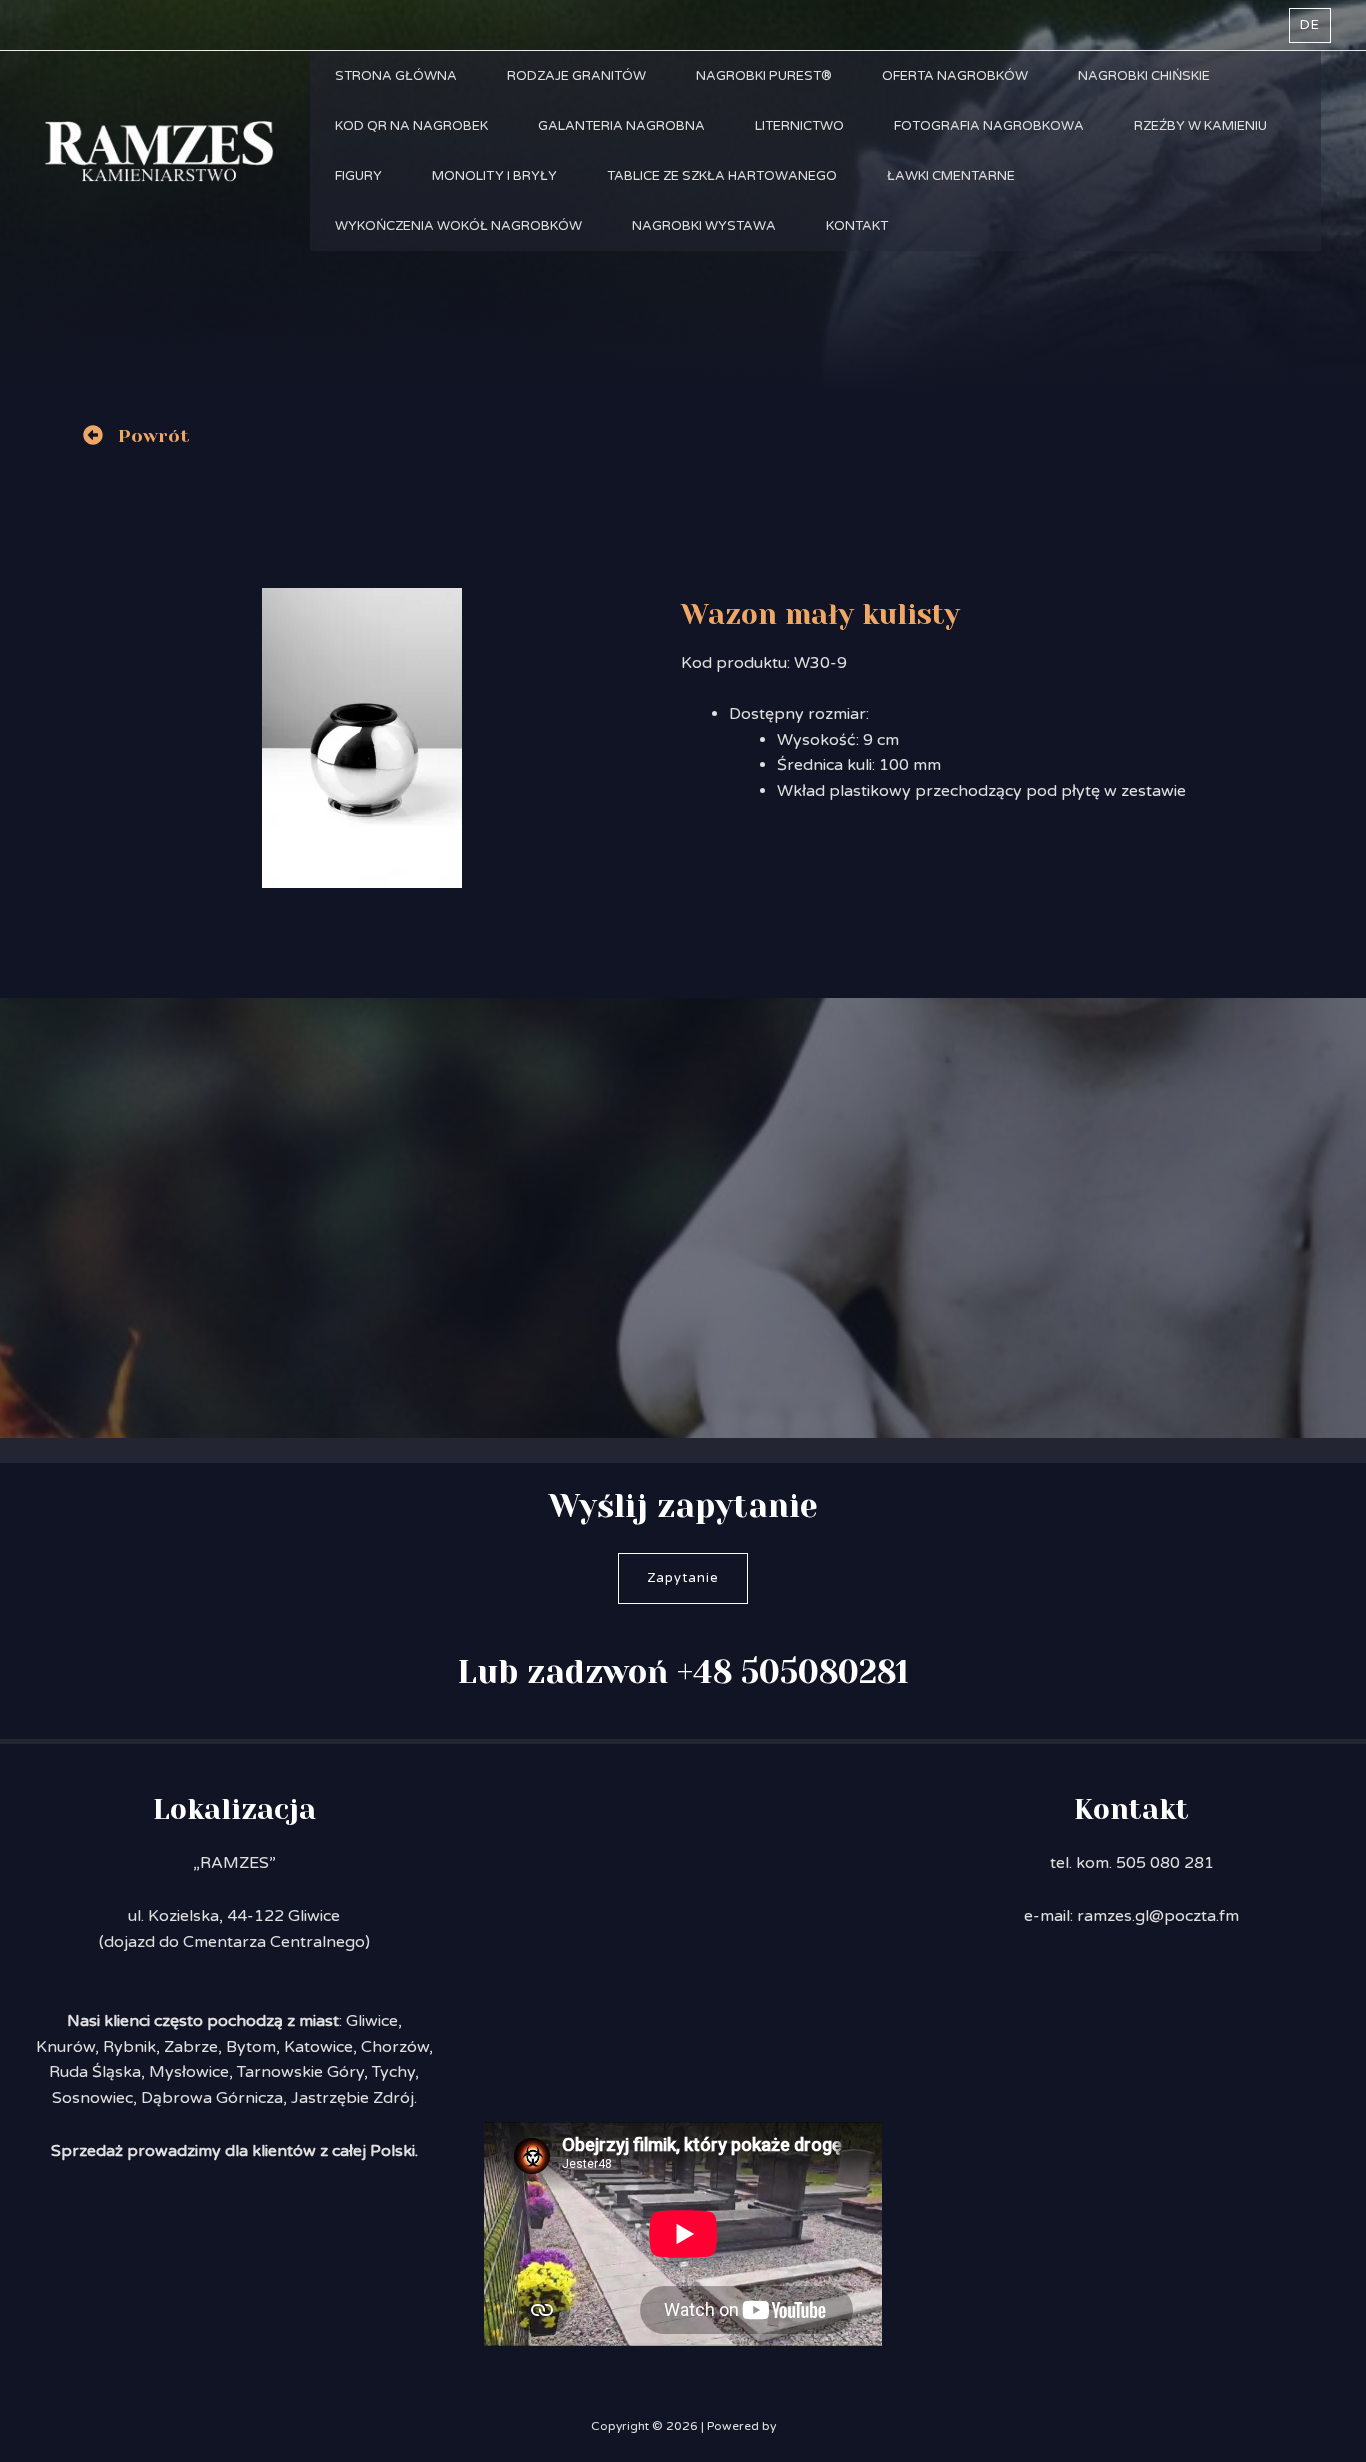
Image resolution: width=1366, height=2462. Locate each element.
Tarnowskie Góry (300, 2072)
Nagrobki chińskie (1144, 76)
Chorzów (395, 2047)
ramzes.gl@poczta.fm (1158, 1916)
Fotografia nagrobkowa (989, 126)
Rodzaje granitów (576, 76)
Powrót (154, 436)
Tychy (393, 2072)
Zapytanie (683, 1578)
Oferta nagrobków (955, 76)
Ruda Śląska (95, 2072)
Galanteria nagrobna (621, 126)
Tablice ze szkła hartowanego (722, 176)
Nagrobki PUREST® (764, 76)
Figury (358, 176)
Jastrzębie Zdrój (352, 2098)
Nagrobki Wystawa (704, 226)
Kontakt (857, 226)
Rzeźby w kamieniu (1200, 126)
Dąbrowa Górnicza (212, 2098)
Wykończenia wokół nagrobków (458, 226)
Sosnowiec (92, 2098)
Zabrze (191, 2047)
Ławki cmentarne (951, 176)
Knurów (65, 2047)
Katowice (318, 2047)
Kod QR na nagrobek (411, 126)
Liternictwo (799, 126)
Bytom (251, 2047)
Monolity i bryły (494, 176)
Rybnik (129, 2047)
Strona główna (396, 76)
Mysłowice (189, 2072)
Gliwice (372, 2021)
